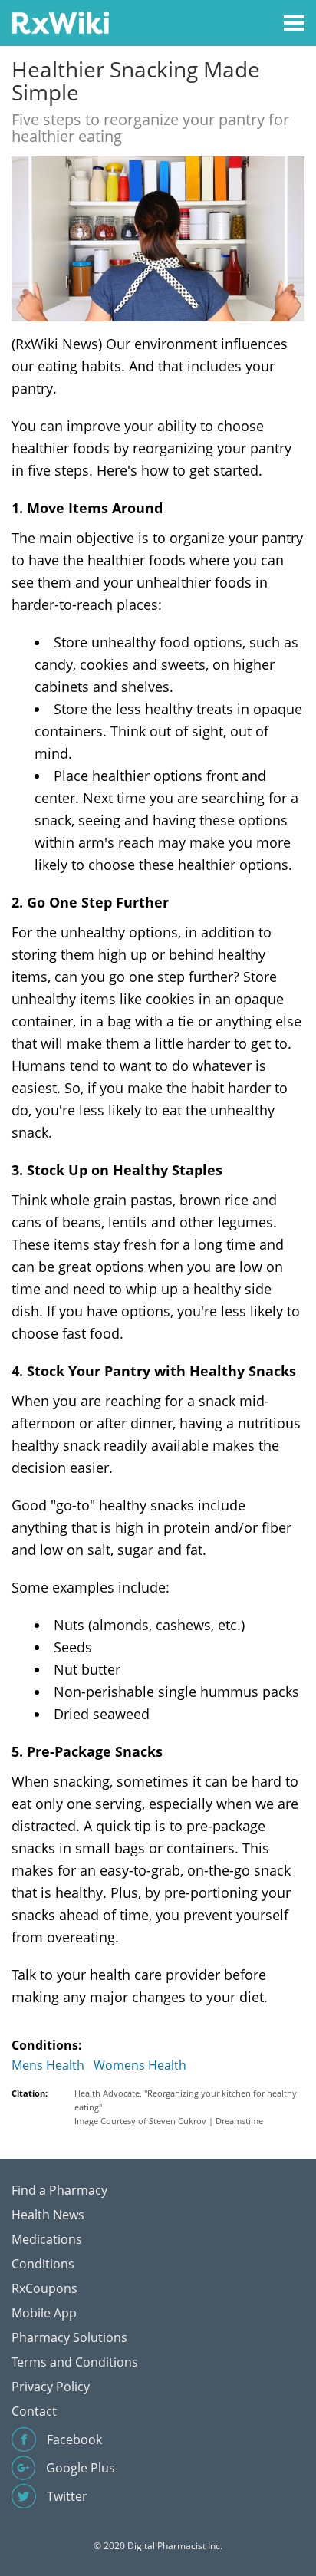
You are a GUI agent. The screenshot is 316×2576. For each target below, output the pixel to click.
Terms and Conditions (75, 2362)
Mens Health (48, 2065)
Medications (47, 2239)
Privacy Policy (51, 2387)
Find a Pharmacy (59, 2190)
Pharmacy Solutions (69, 2337)
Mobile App (44, 2313)
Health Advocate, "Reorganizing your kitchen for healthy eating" (186, 2100)
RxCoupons (44, 2288)
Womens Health (140, 2065)
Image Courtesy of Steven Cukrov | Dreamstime (169, 2121)
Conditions (43, 2264)
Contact (34, 2411)
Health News (48, 2215)
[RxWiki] (60, 22)
